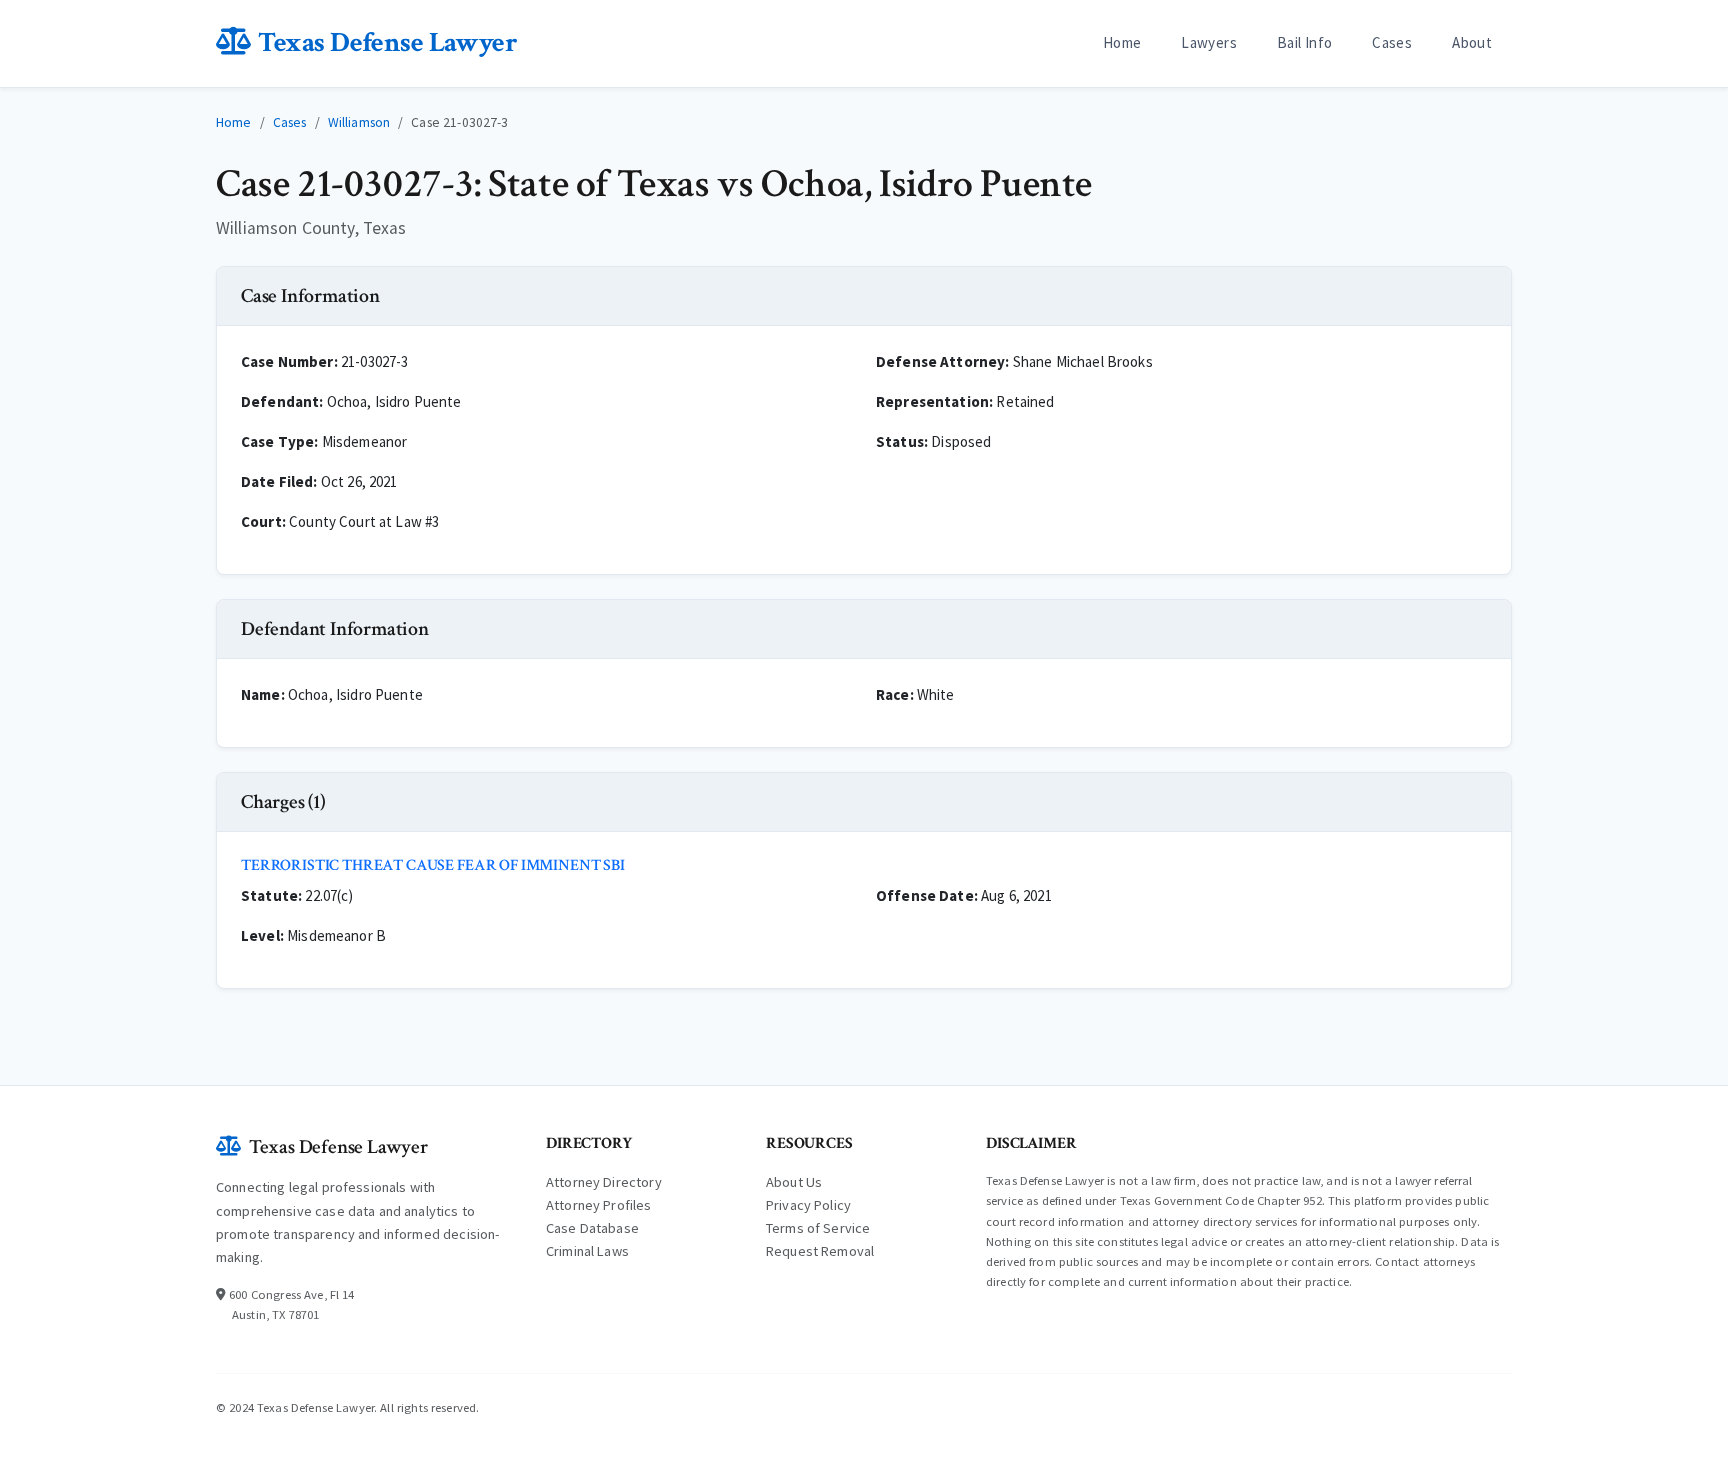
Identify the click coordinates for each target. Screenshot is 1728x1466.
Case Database (592, 1228)
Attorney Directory (604, 1182)
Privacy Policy (808, 1205)
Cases (1392, 42)
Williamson (359, 122)
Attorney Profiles (599, 1205)
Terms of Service (818, 1228)
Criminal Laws (587, 1251)
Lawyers (1209, 42)
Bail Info (1304, 42)
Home (1122, 42)
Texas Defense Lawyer (387, 42)
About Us (794, 1182)
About (1472, 42)
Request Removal (820, 1251)
